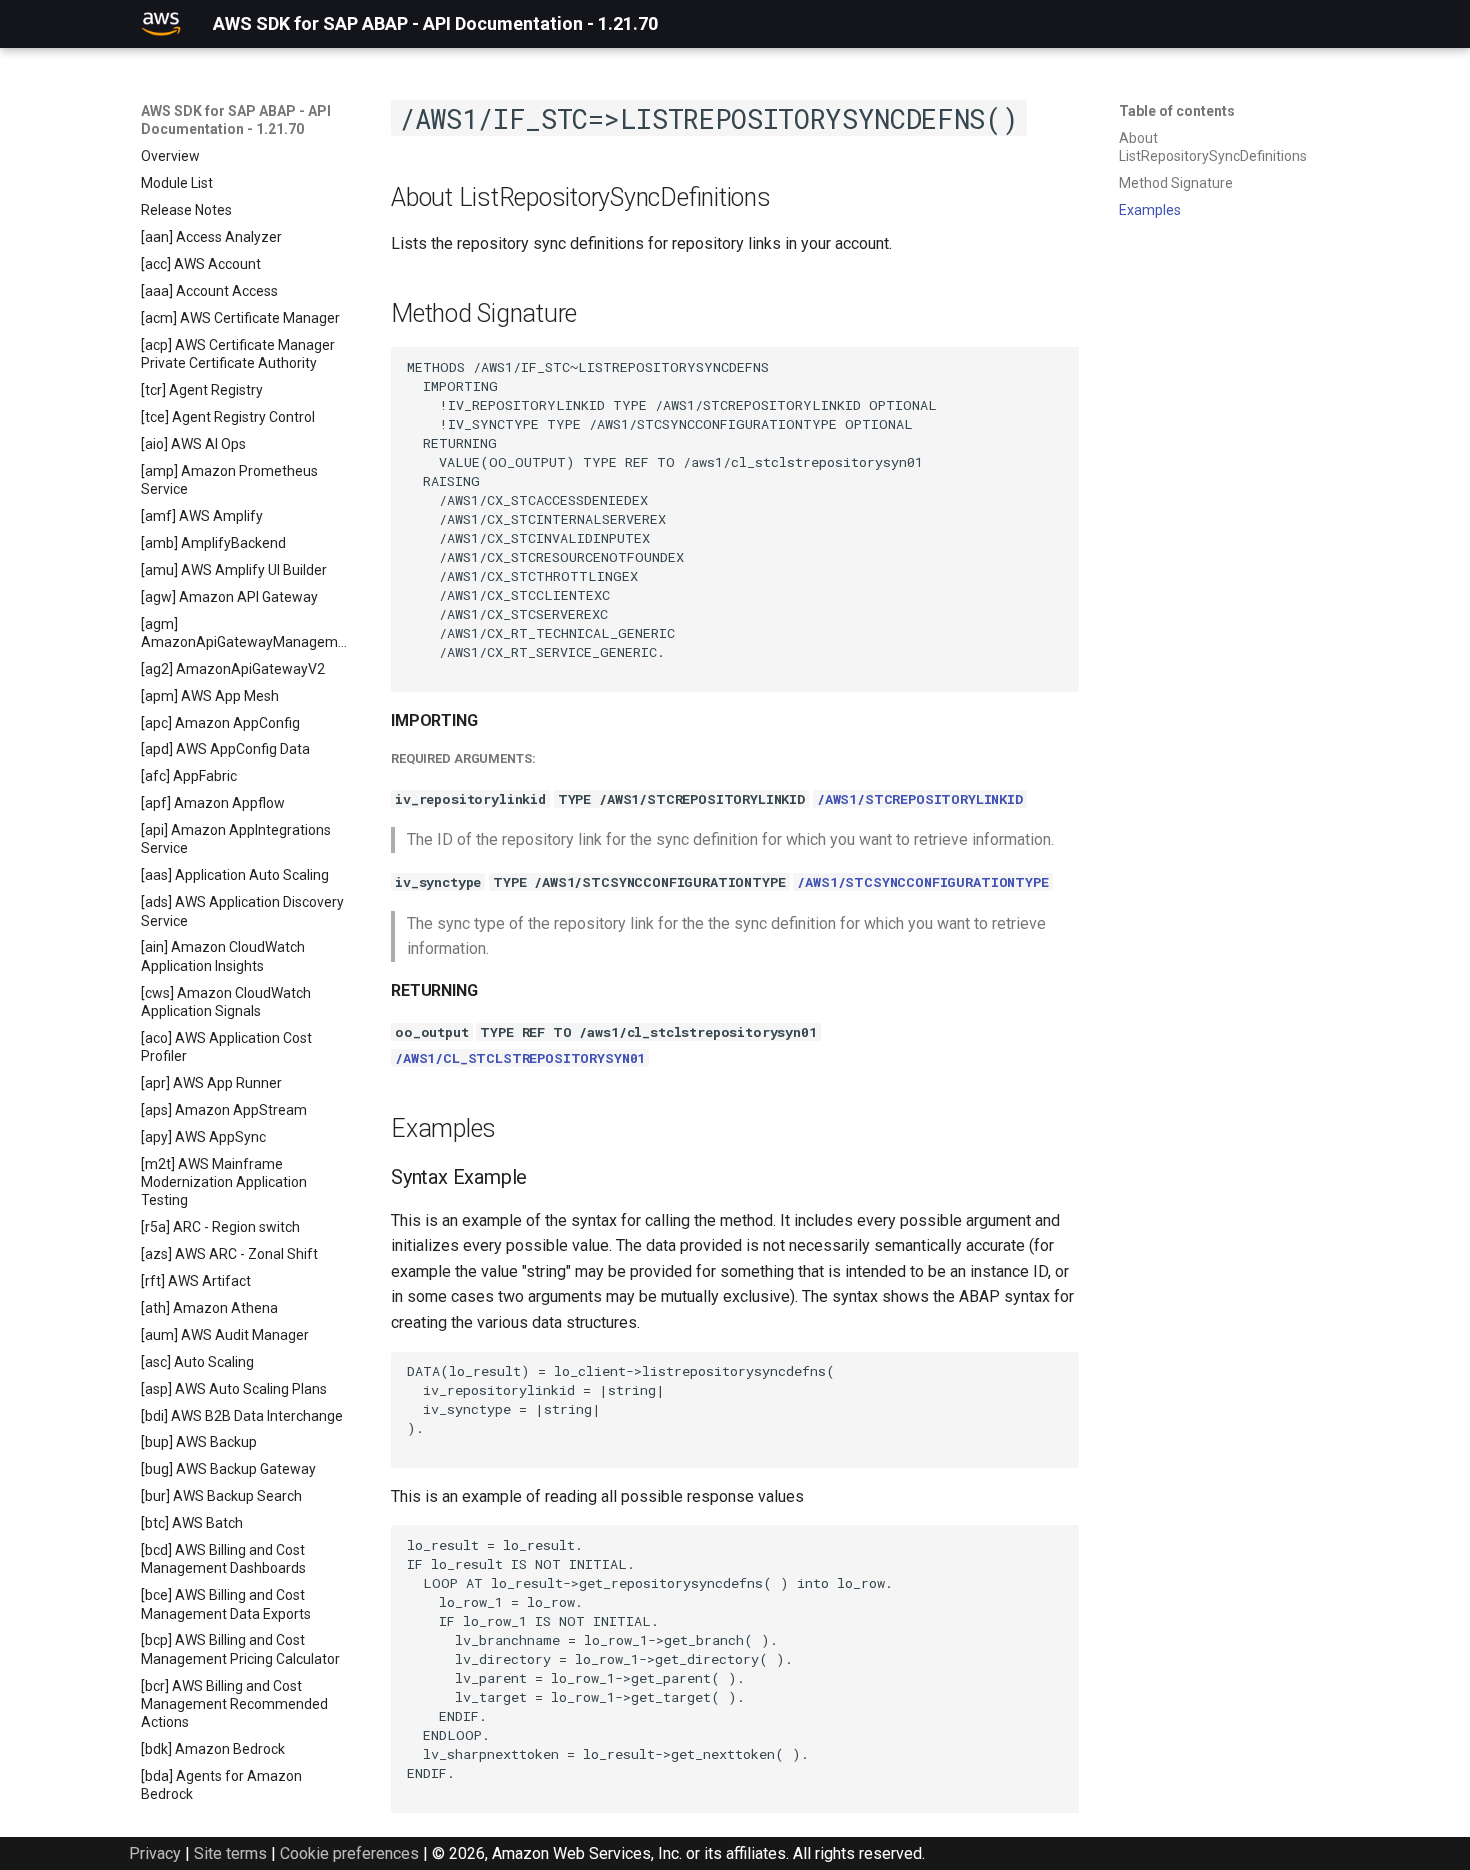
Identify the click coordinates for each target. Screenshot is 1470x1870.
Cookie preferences (349, 1853)
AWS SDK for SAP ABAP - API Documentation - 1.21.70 (236, 120)
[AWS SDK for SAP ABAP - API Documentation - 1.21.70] (161, 24)
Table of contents (1177, 111)
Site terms (230, 1853)
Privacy (155, 1853)
